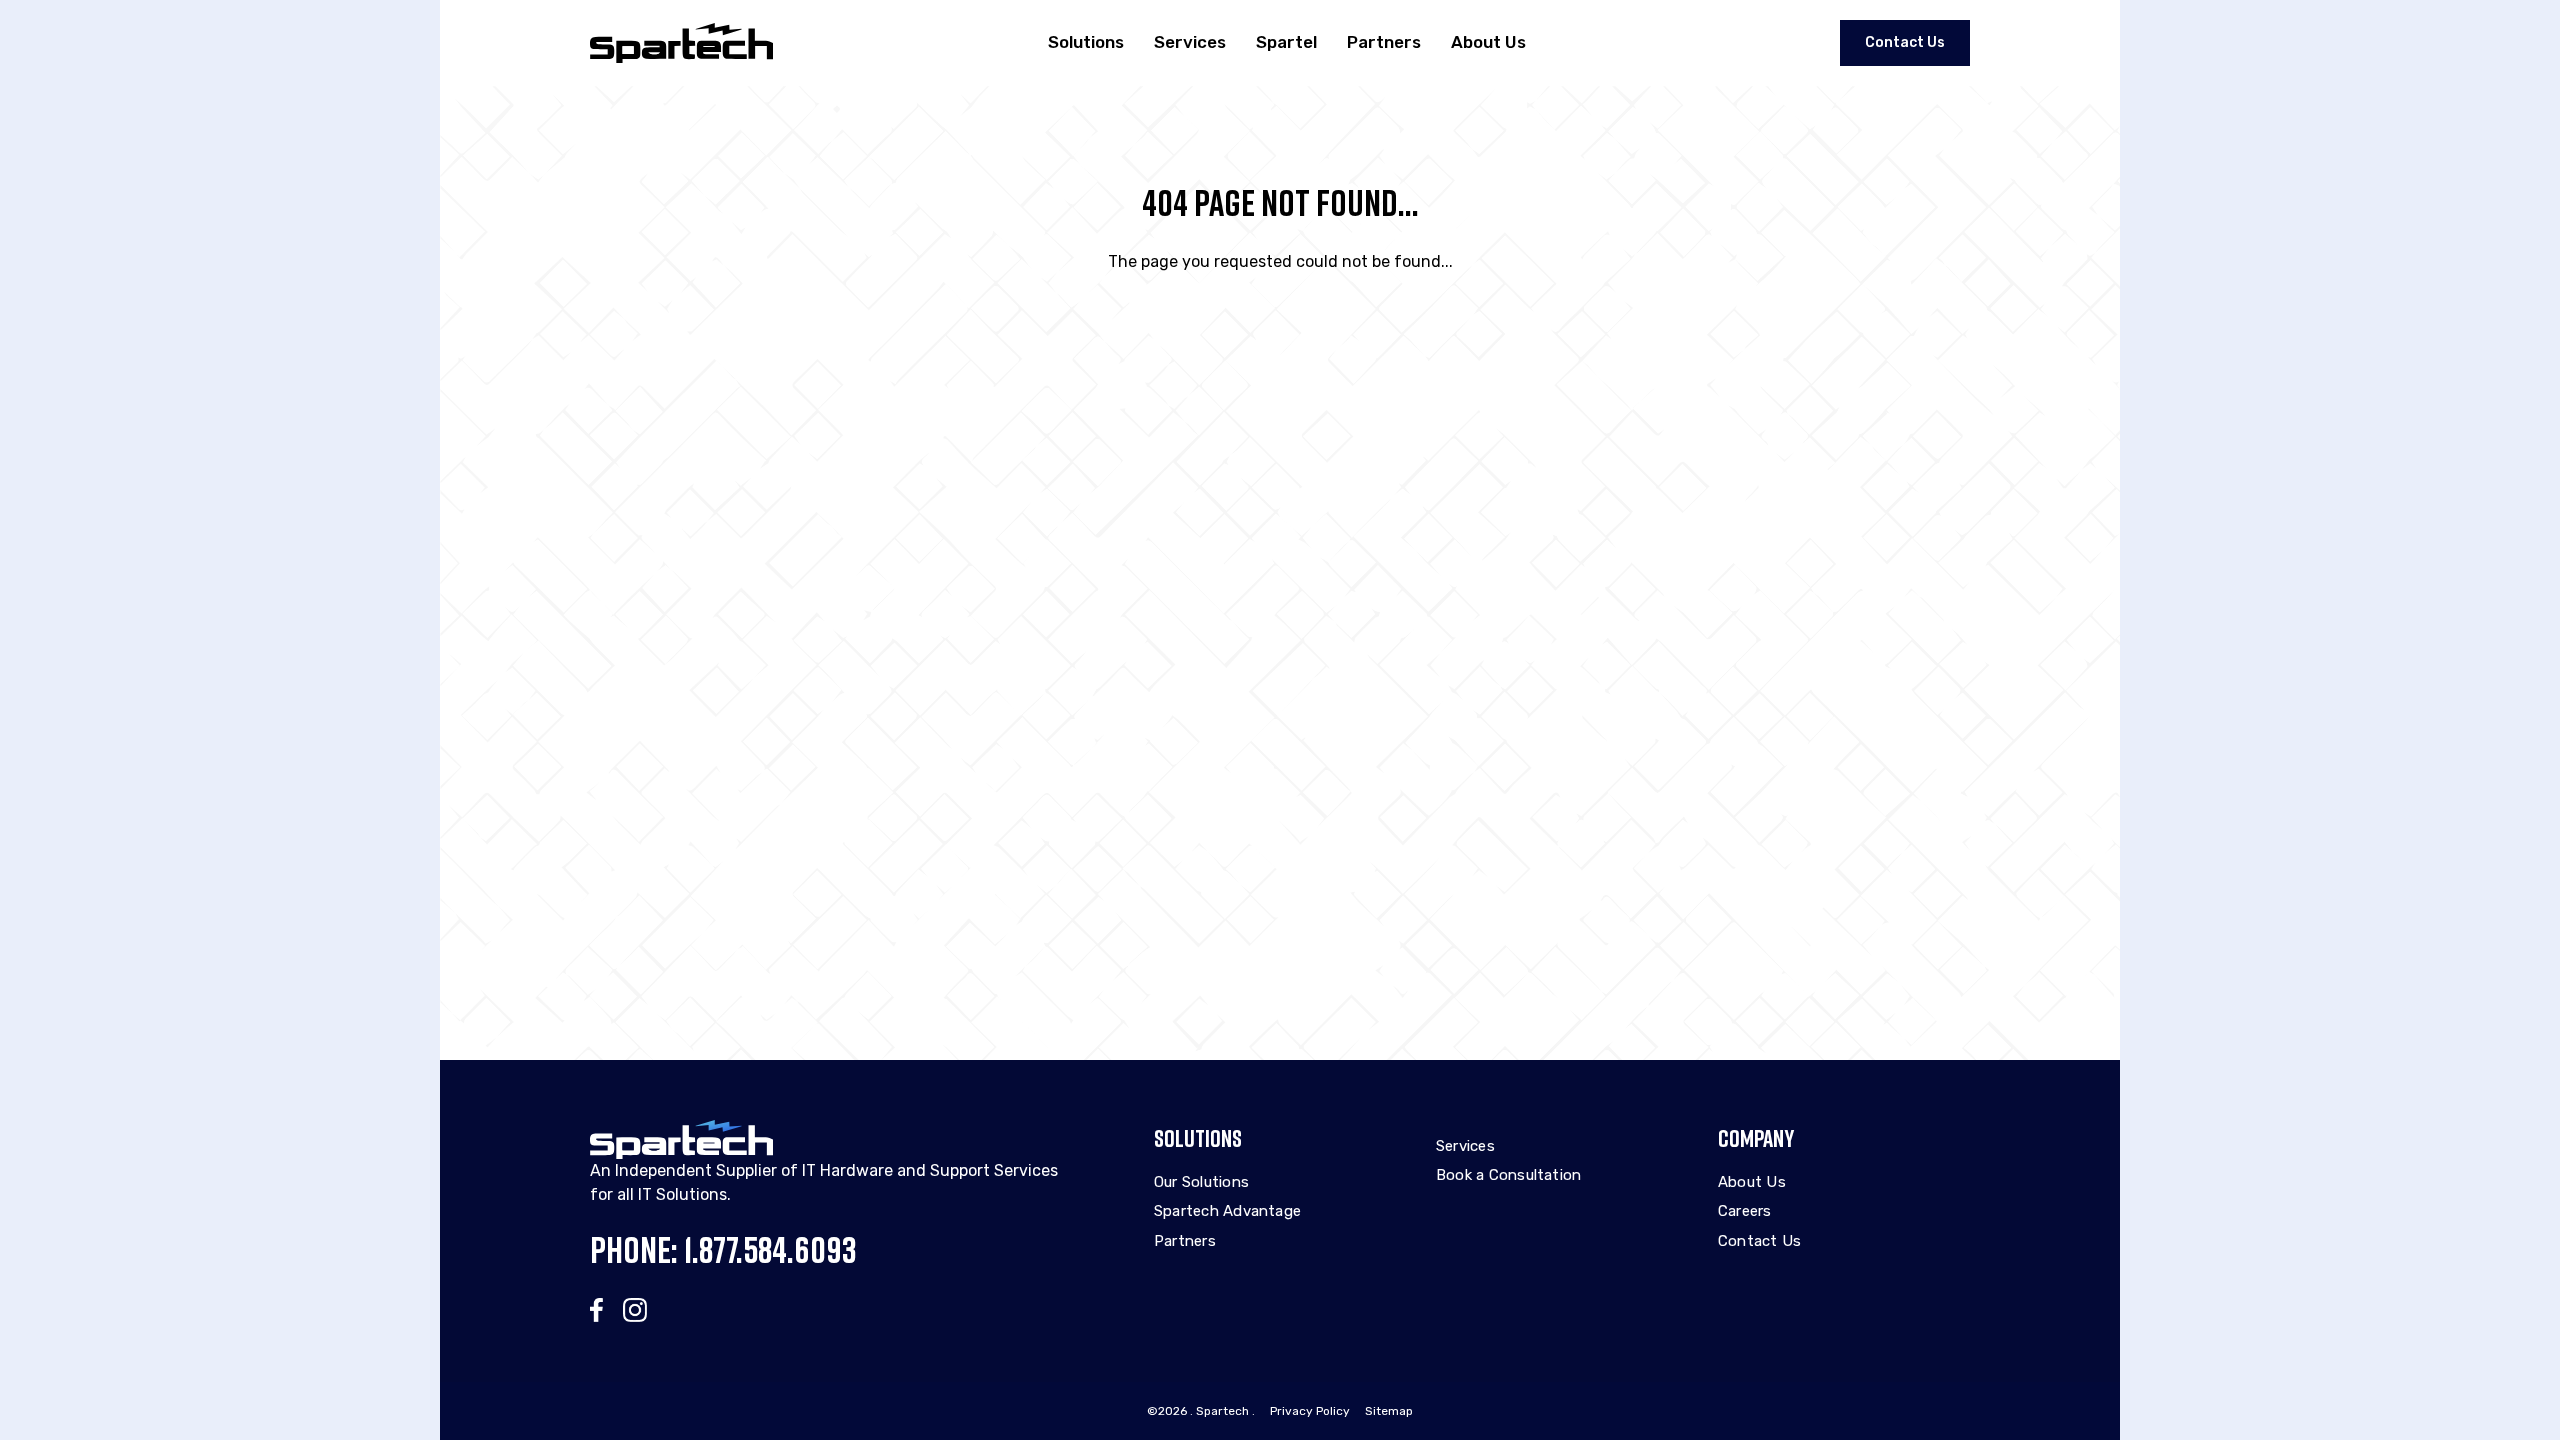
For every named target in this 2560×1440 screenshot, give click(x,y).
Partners (1384, 42)
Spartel (1286, 42)
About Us (1488, 42)
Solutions (1086, 42)
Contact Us (1905, 42)
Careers (1745, 1211)
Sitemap (1389, 1411)
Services (1190, 42)
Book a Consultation (1508, 1175)
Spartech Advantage (1227, 1211)
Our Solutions (1201, 1182)
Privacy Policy (1310, 1411)
